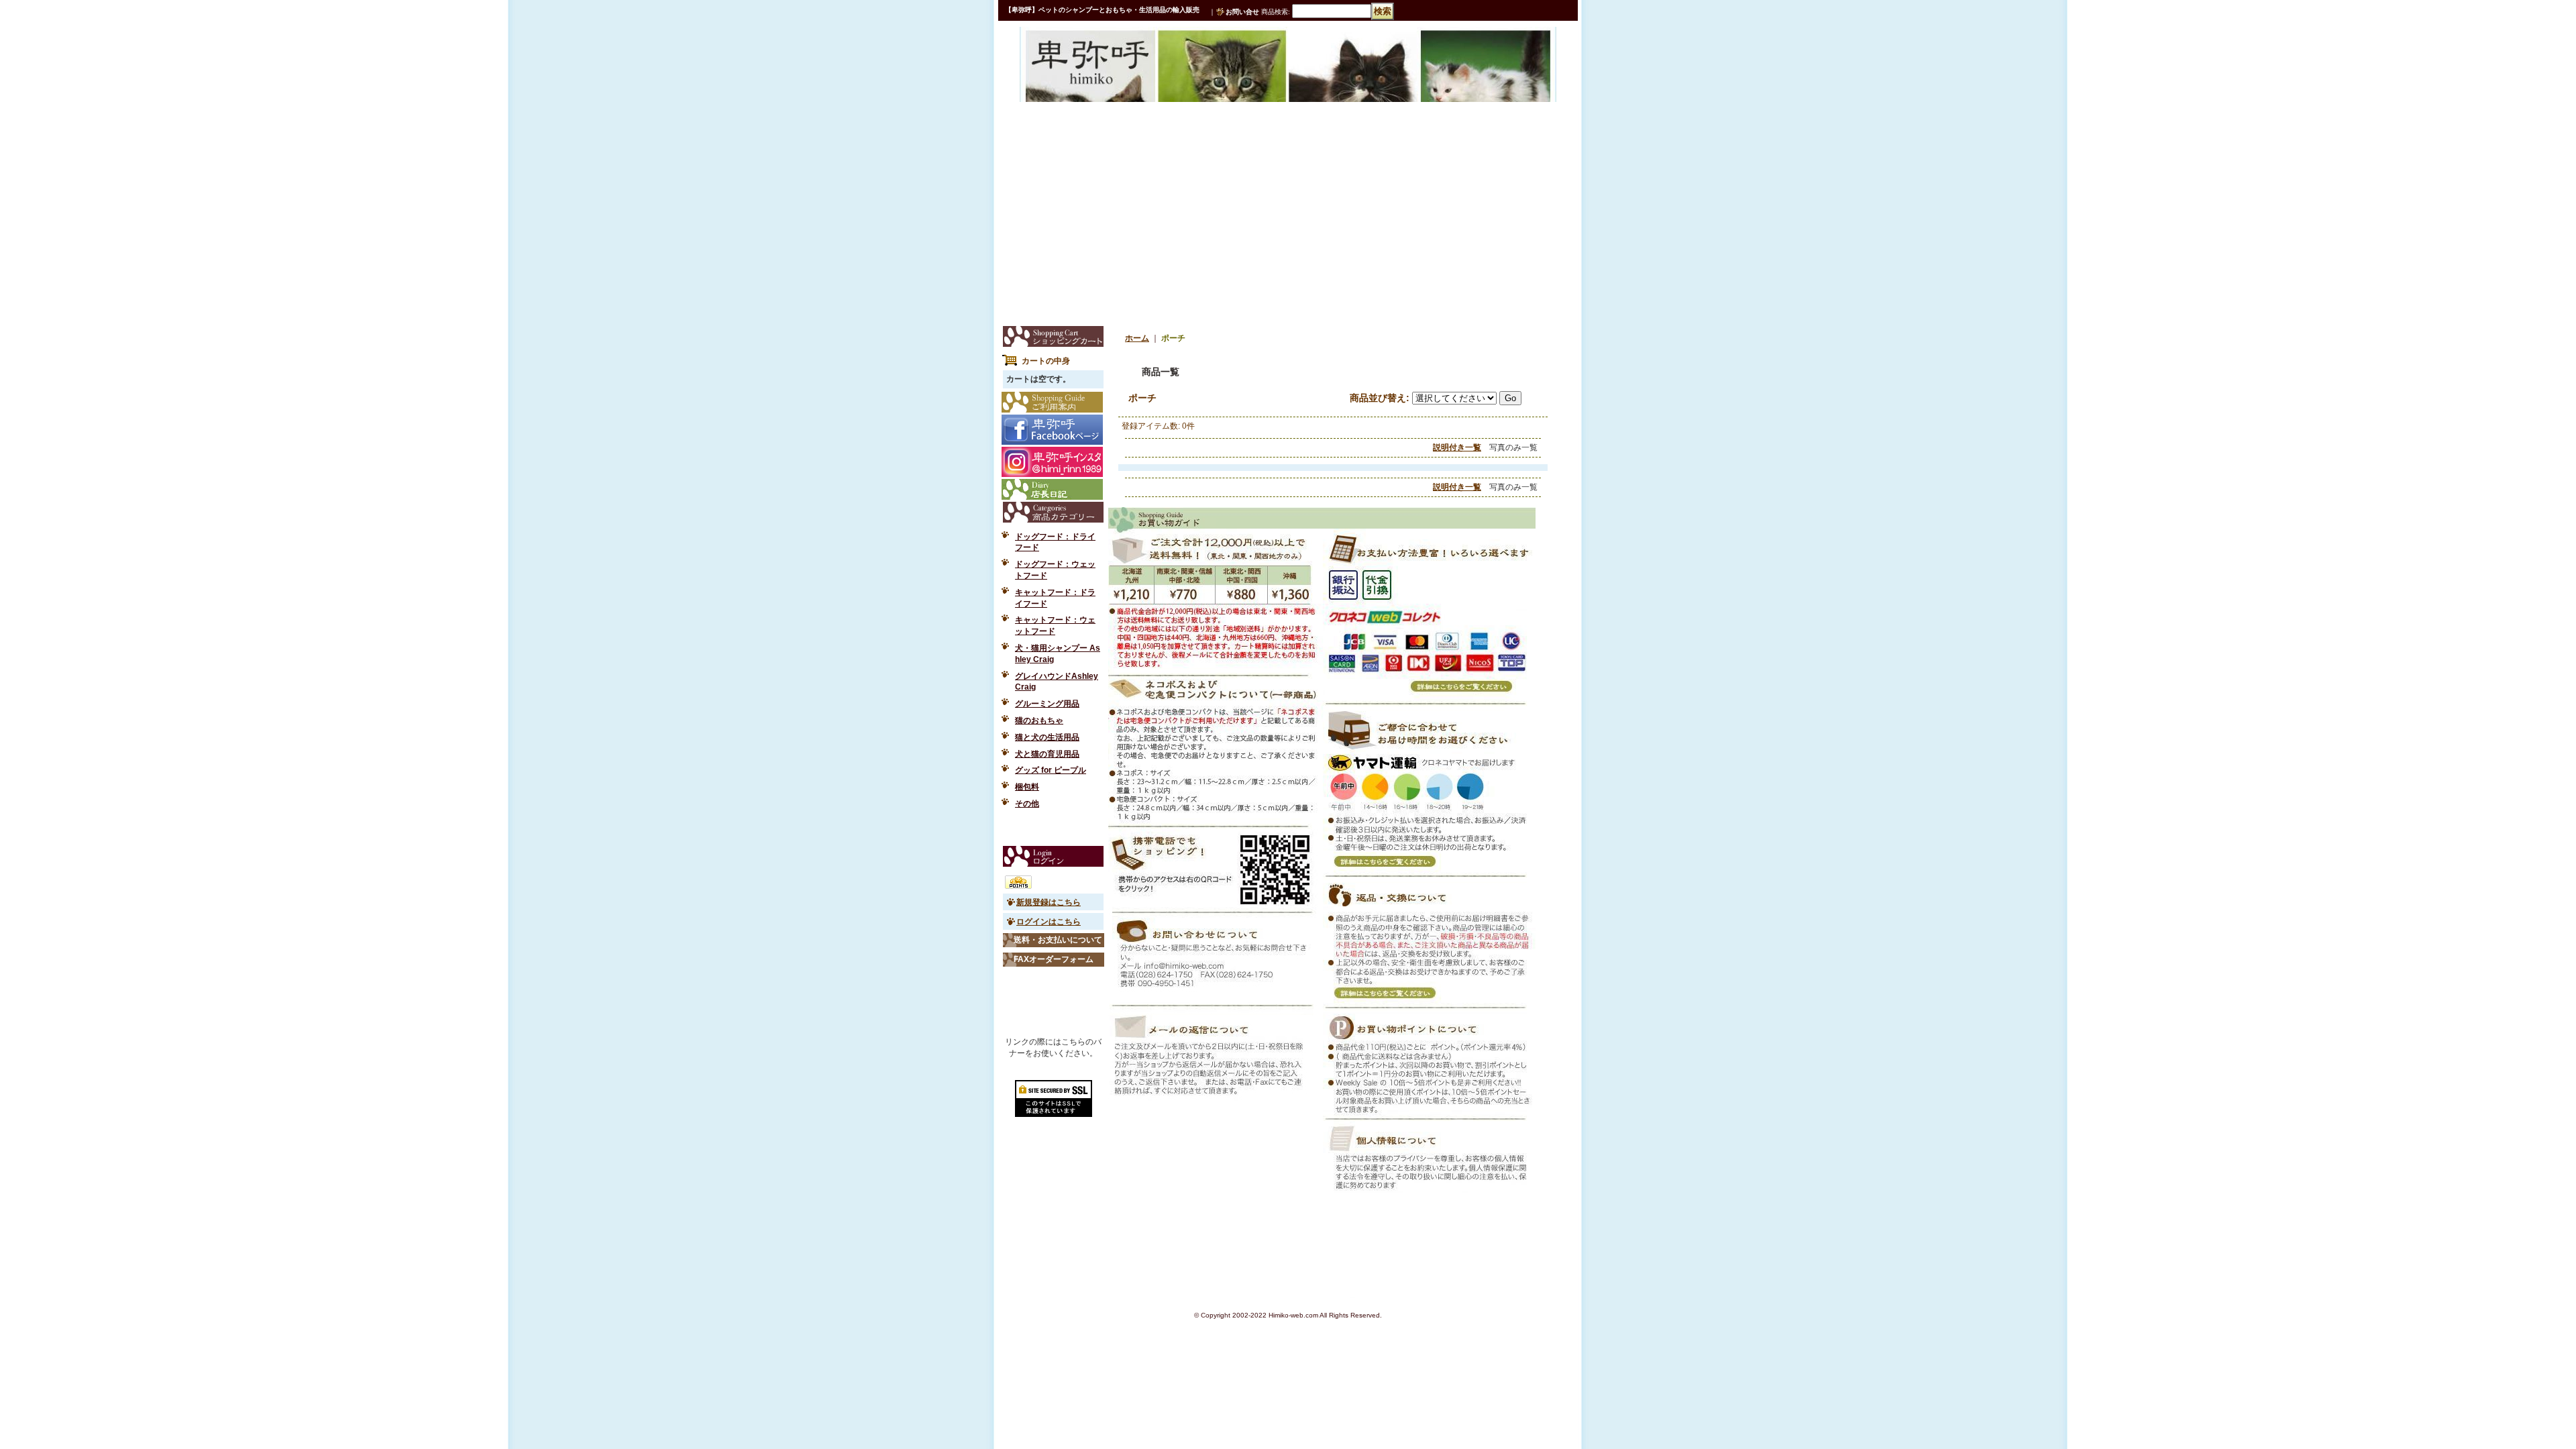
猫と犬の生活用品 (1047, 737)
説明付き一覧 (1457, 447)
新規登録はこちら (1049, 902)
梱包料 (1027, 787)
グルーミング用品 (1047, 704)
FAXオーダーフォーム (1054, 959)
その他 (1027, 804)
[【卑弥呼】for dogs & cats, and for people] (1069, 56)
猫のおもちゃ (1039, 720)
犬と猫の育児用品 (1047, 754)
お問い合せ (1242, 12)
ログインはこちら (1049, 922)
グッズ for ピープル (1051, 770)
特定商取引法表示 (1053, 830)
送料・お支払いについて (1058, 940)
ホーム (1137, 338)
